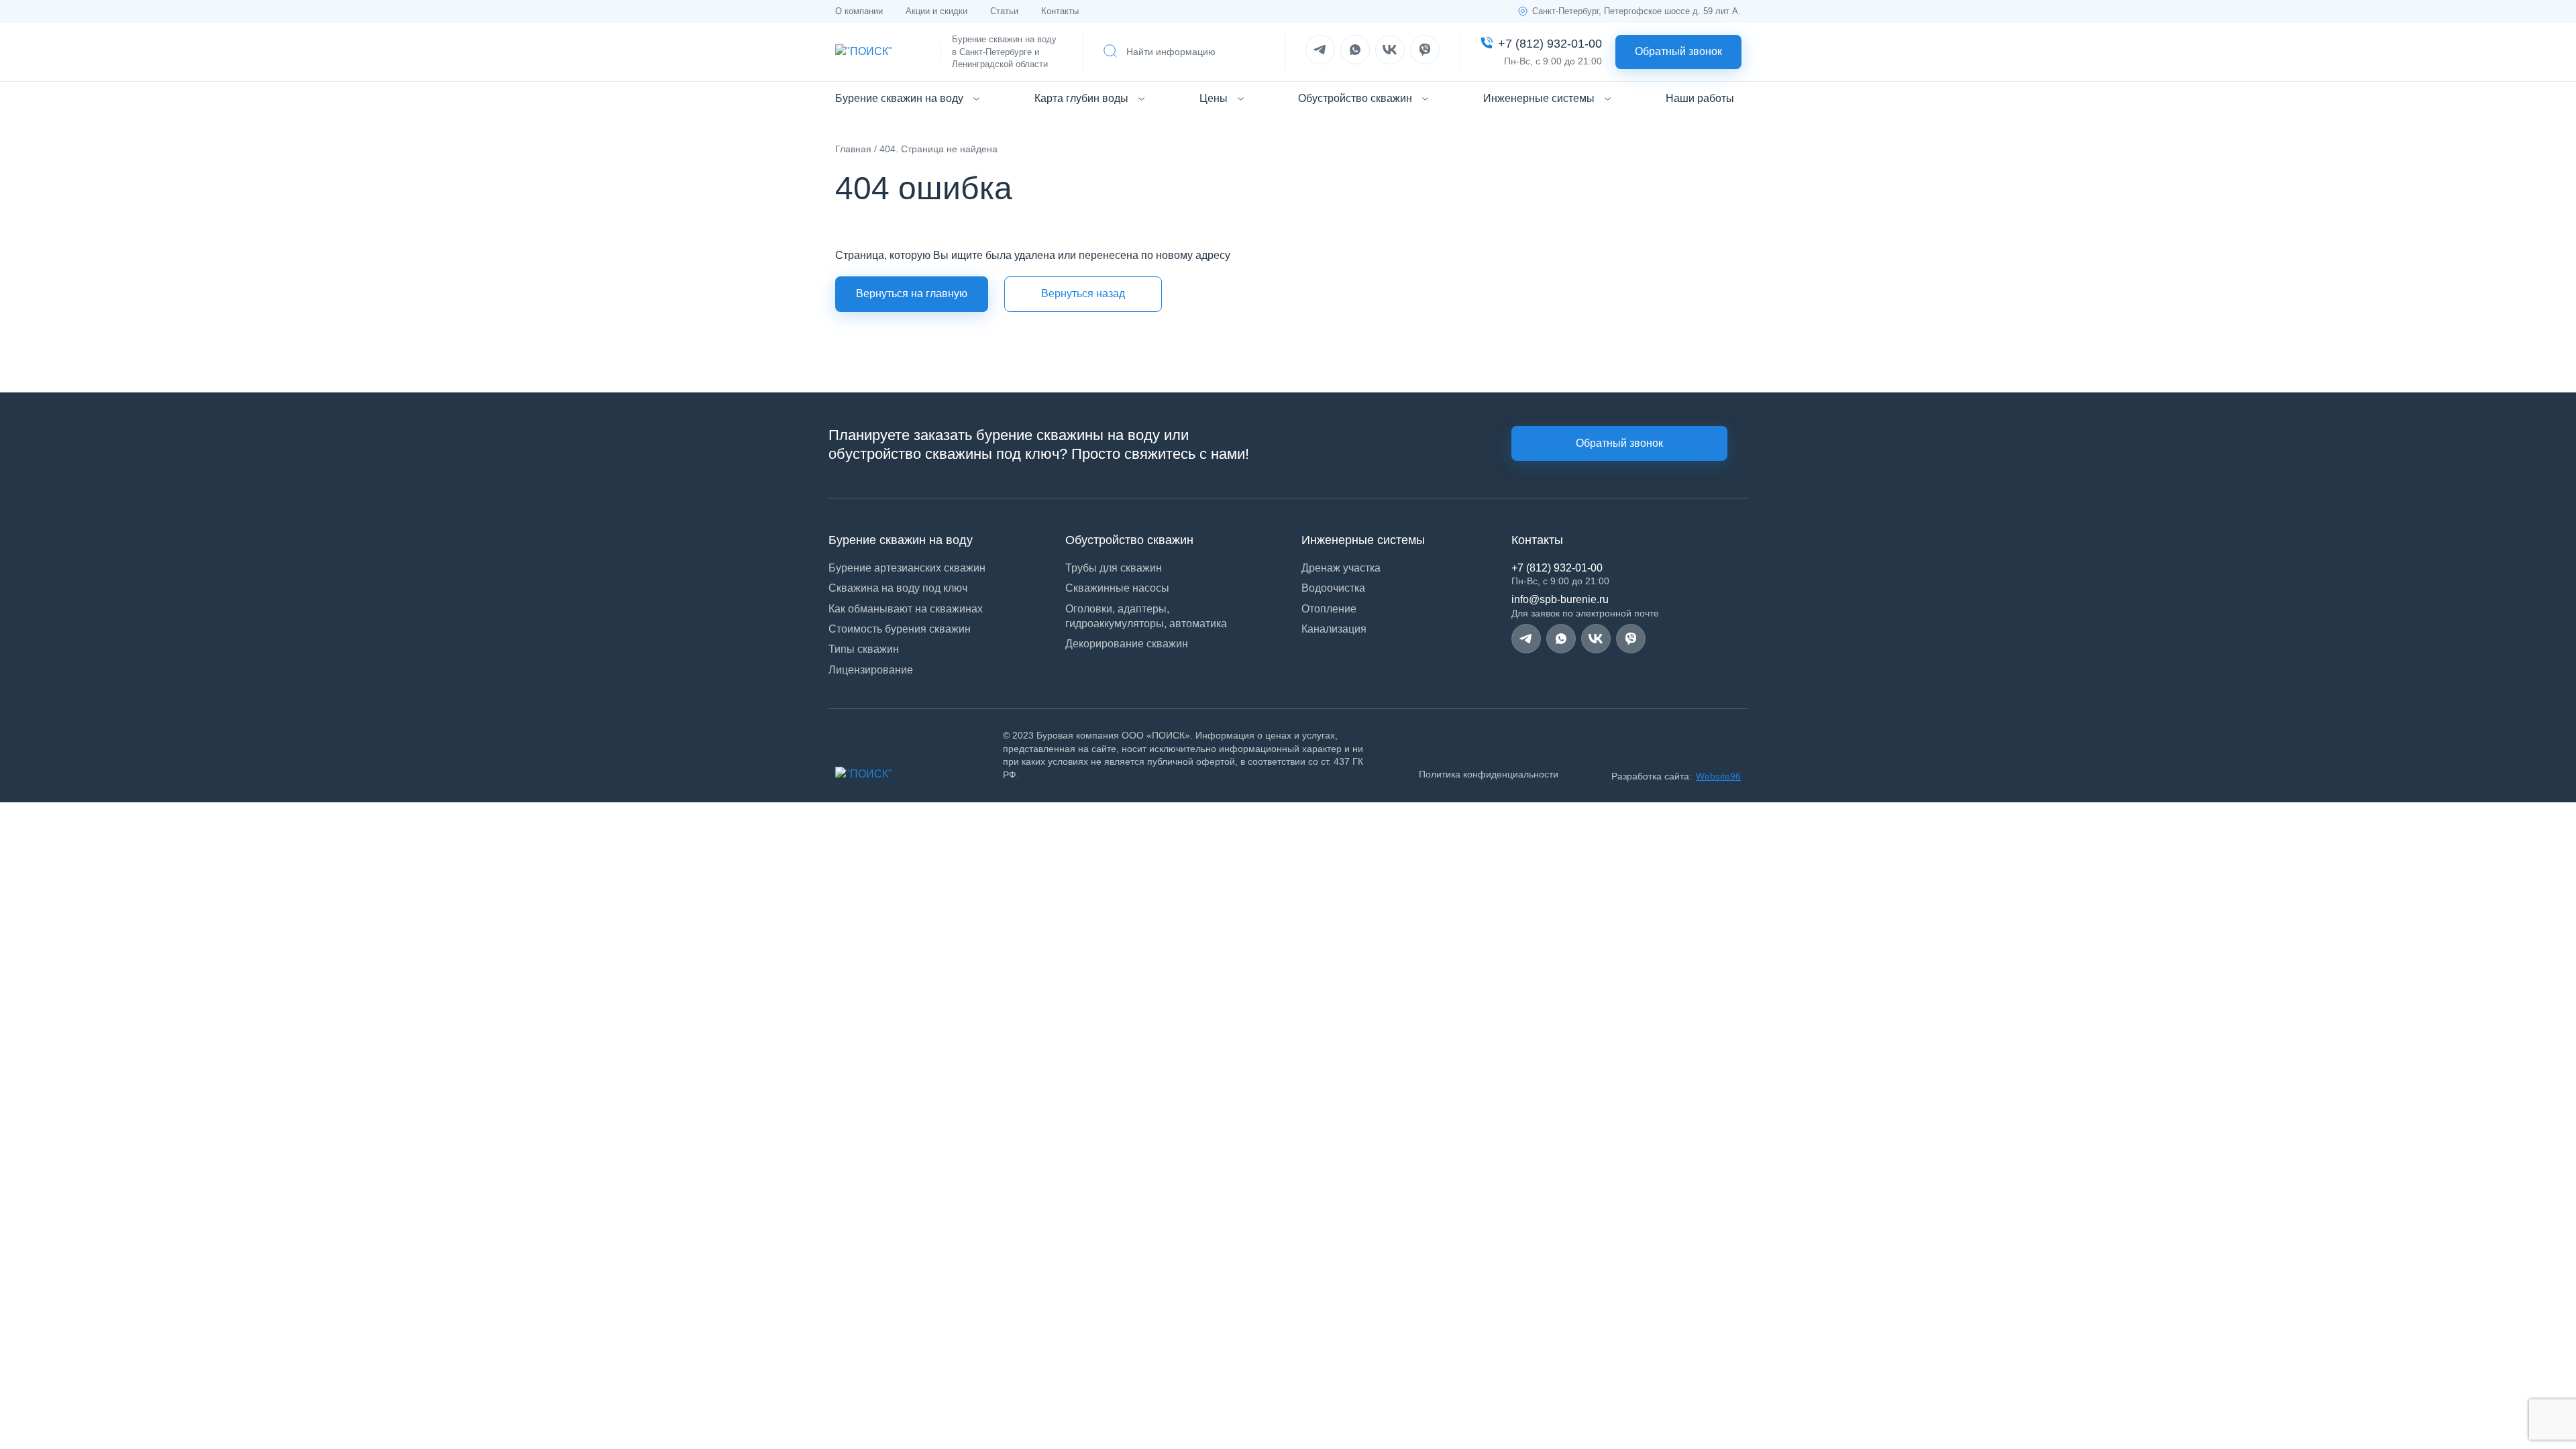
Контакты (1060, 11)
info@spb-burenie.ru (1560, 599)
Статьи (1004, 11)
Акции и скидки (936, 11)
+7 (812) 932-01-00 (1557, 568)
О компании (859, 11)
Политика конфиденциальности (1489, 774)
